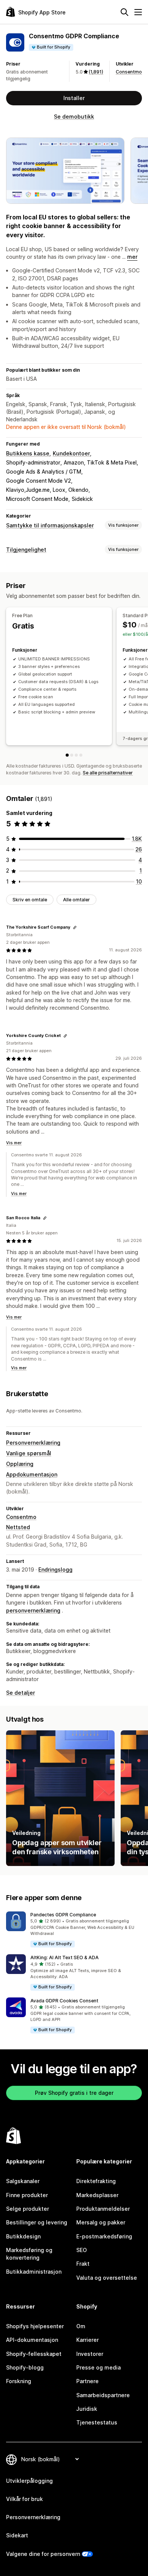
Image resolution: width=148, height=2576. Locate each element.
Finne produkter (27, 2195)
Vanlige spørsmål (29, 1453)
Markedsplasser (97, 2195)
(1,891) (96, 72)
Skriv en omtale (30, 900)
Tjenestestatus (97, 2422)
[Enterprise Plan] (81, 755)
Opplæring (20, 1464)
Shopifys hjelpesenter (35, 2326)
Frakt (83, 2264)
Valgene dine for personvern (43, 2554)
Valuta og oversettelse (107, 2278)
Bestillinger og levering (37, 2222)
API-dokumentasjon (32, 2340)
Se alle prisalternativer (108, 773)
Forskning (19, 2381)
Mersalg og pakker (101, 2222)
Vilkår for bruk (24, 2499)
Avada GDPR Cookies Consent (64, 2001)
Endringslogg (55, 1570)
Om (81, 2326)
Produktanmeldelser (103, 2209)
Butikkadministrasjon (34, 2272)
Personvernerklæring (33, 1443)
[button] (74, 1930)
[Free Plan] (67, 755)
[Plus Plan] (76, 755)
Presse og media (98, 2367)
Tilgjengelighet (26, 550)
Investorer (90, 2354)
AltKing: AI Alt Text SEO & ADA (65, 1957)
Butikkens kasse (28, 453)
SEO (82, 2250)
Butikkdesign (23, 2236)
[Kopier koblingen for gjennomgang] (75, 927)
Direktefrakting (96, 2181)
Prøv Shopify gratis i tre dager (74, 2093)
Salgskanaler (23, 2181)
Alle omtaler (76, 900)
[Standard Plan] (72, 755)
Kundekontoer (71, 453)
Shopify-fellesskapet (34, 2354)
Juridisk (87, 2409)
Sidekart (17, 2535)
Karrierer (87, 2340)
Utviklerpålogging (29, 2481)
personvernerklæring (33, 1610)
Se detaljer (20, 1693)
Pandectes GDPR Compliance (63, 1915)
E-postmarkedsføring (104, 2236)
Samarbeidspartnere (103, 2395)
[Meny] (138, 12)
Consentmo (129, 72)
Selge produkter (28, 2209)
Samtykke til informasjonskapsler (50, 525)
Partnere (87, 2381)
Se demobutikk (74, 117)
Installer (74, 98)
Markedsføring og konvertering (29, 2254)
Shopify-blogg (25, 2367)
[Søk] (124, 12)
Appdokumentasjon (32, 1474)
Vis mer (14, 1143)
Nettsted (18, 1527)
